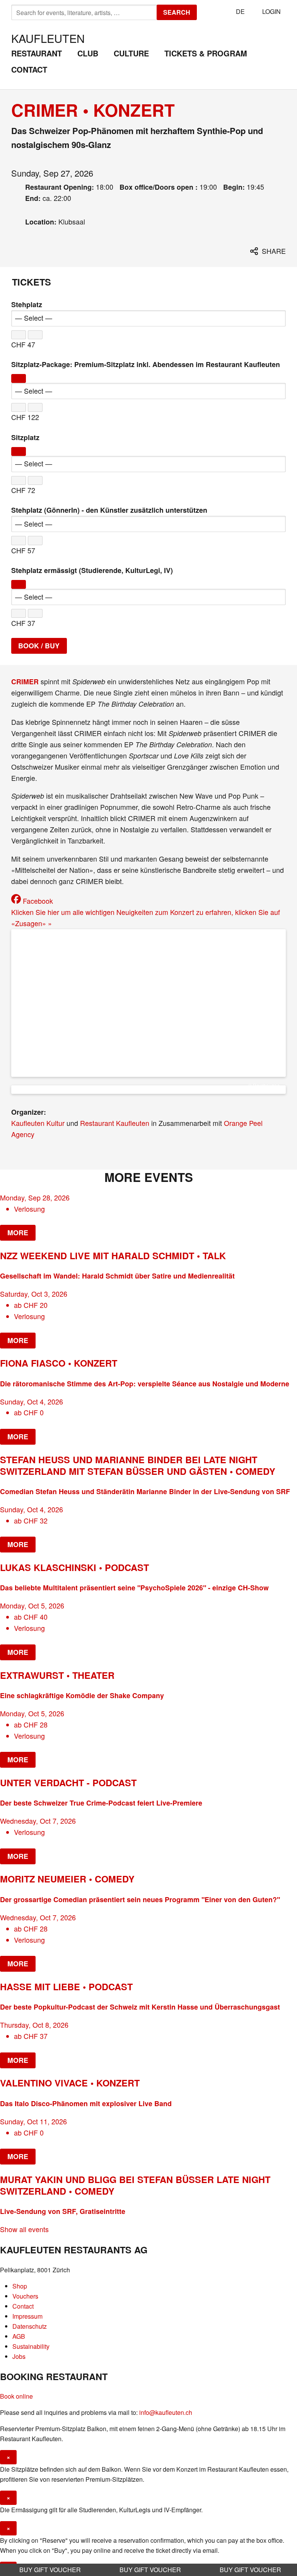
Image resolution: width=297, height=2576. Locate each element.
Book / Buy (39, 645)
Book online (16, 2396)
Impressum (27, 2316)
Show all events (24, 2229)
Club (88, 53)
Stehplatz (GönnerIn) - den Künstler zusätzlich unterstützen (109, 510)
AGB (19, 2336)
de (240, 11)
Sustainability (31, 2346)
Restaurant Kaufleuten (115, 1123)
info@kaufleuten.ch (166, 2412)
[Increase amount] (35, 335)
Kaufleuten (48, 38)
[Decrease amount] (19, 335)
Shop (20, 2286)
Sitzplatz (25, 437)
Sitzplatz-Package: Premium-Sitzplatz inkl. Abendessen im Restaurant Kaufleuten (146, 364)
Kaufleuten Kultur (38, 1123)
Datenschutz (30, 2326)
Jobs (19, 2356)
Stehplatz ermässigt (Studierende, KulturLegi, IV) (92, 570)
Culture (131, 53)
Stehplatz (27, 304)
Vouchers (25, 2296)
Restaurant (37, 53)
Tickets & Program (206, 53)
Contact (29, 69)
